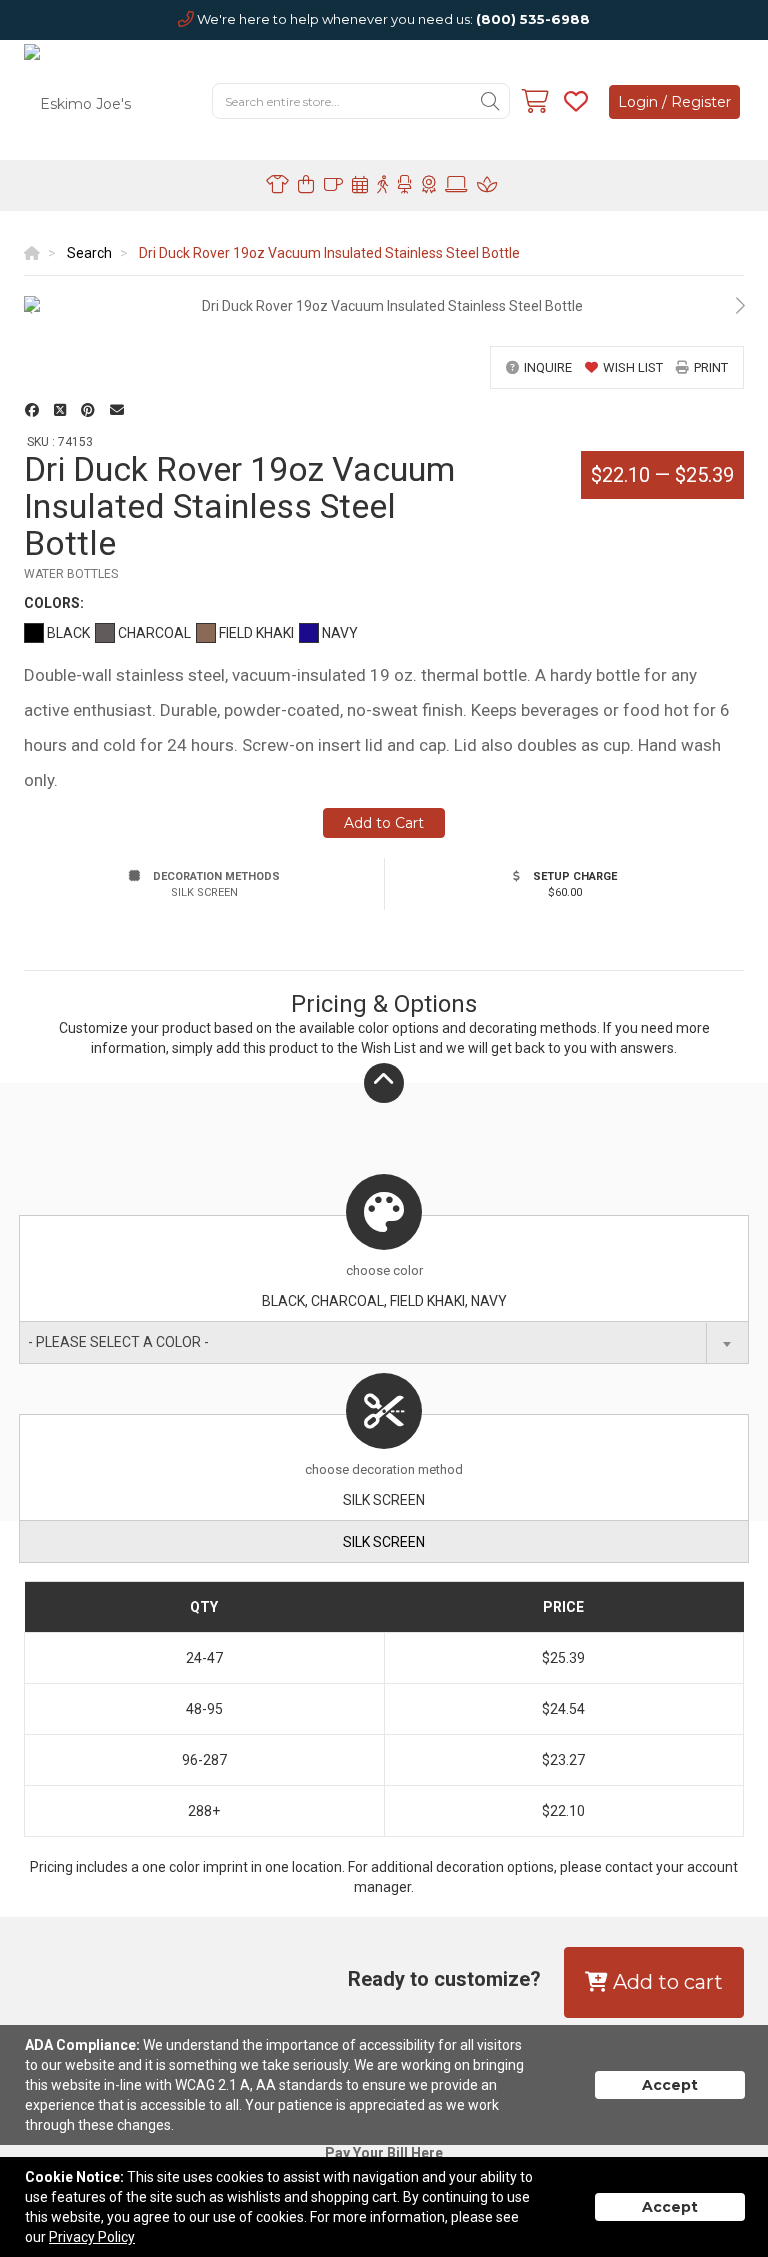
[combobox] (384, 1342)
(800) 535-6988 (533, 19)
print (711, 367)
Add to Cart (384, 823)
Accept (670, 2085)
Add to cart (665, 1982)
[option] (384, 306)
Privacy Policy (92, 2237)
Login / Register (674, 102)
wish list (633, 367)
